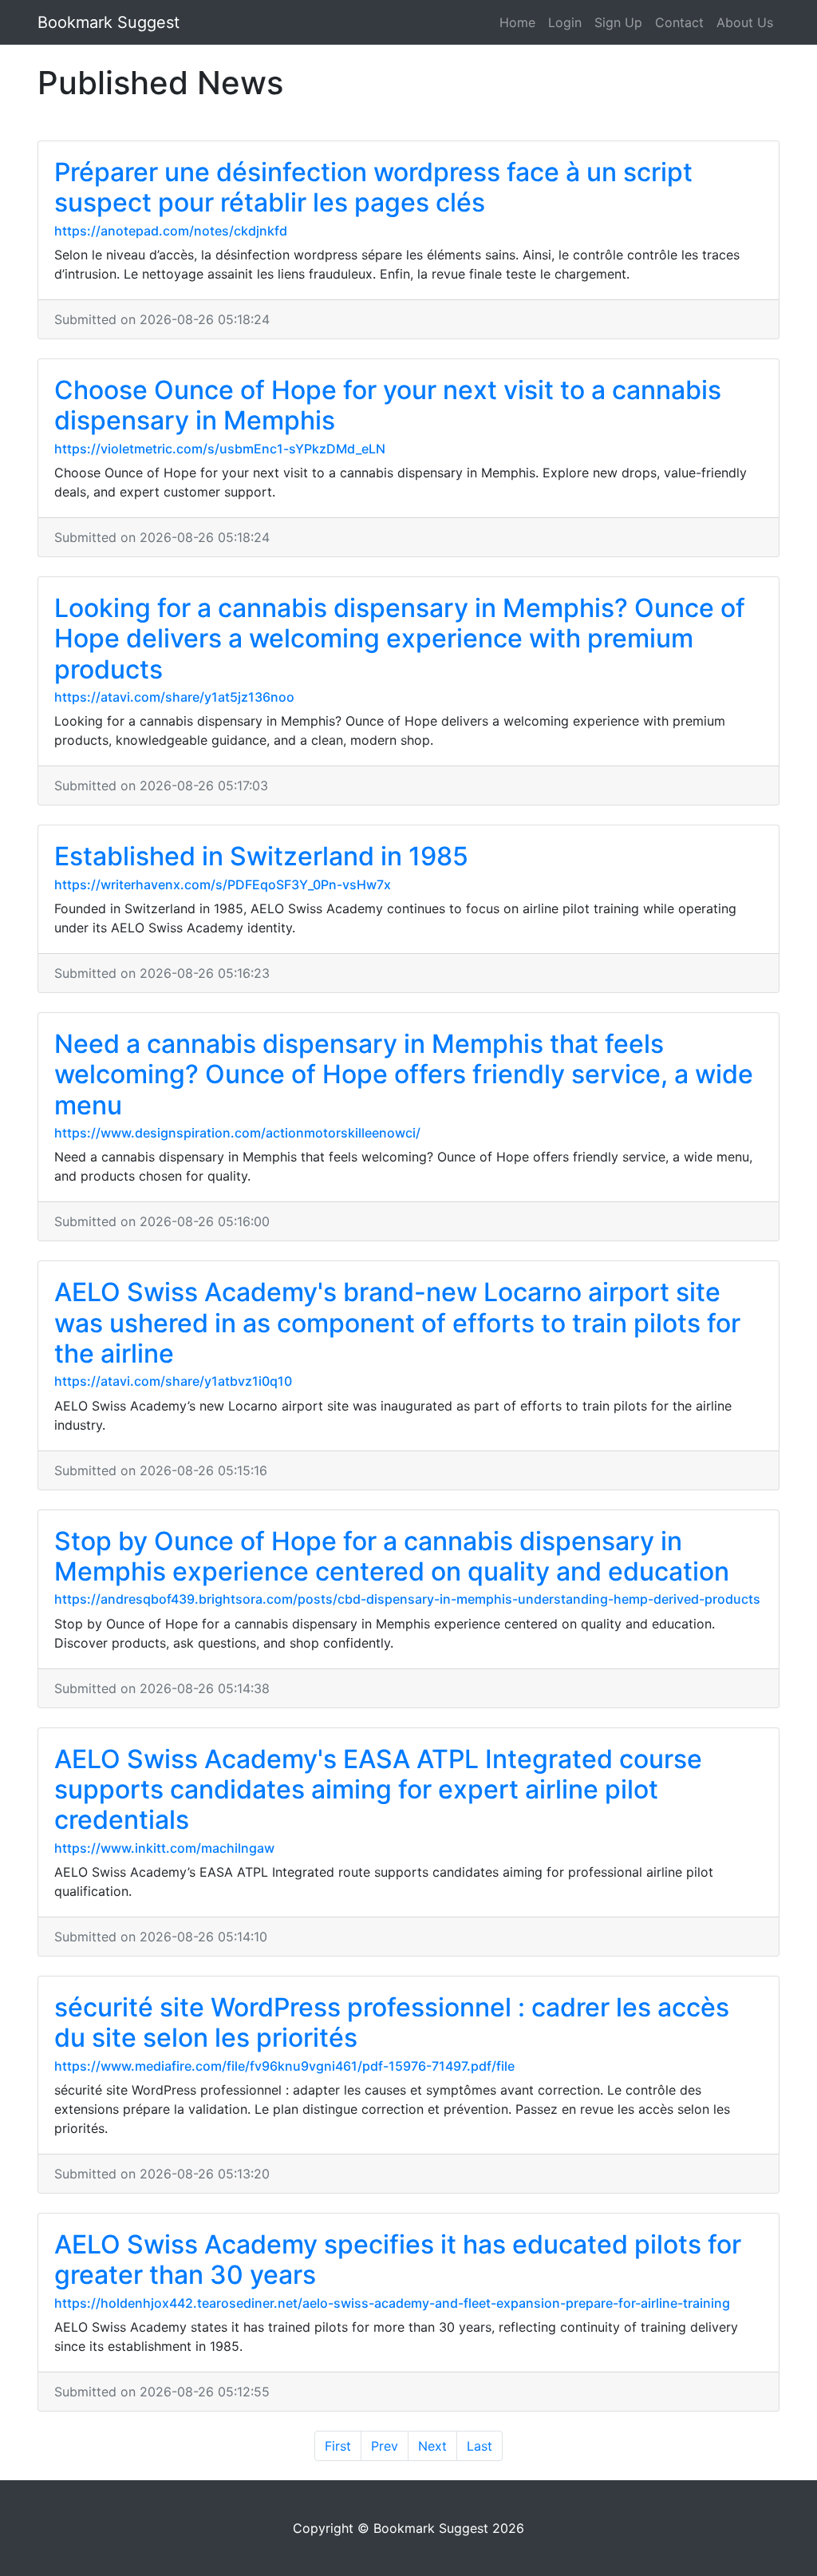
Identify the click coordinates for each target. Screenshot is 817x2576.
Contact (679, 22)
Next (432, 2446)
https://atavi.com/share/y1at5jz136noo (174, 697)
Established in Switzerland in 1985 (261, 856)
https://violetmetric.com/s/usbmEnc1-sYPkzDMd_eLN (220, 449)
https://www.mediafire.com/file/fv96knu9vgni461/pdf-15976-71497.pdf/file (284, 2066)
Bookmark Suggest (109, 22)
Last (480, 2446)
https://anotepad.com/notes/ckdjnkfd (171, 231)
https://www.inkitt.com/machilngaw (164, 1848)
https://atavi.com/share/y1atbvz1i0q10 (173, 1381)
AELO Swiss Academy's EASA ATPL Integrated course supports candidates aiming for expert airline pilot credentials (378, 1790)
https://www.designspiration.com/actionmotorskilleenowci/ (237, 1133)
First (338, 2446)
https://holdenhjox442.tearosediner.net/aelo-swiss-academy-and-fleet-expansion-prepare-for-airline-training (392, 2303)
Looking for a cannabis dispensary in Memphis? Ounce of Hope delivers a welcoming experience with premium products (400, 639)
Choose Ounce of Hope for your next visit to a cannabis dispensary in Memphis (388, 405)
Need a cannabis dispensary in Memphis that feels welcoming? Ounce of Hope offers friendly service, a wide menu (404, 1074)
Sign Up (618, 22)
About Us (745, 22)
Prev (385, 2446)
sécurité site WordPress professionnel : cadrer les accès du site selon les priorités (392, 2022)
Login (565, 22)
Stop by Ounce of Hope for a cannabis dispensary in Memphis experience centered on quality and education (392, 1556)
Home (517, 22)
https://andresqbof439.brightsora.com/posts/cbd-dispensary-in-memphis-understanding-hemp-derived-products (407, 1599)
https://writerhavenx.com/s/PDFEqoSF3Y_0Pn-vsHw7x (223, 884)
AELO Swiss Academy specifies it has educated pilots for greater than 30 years (398, 2259)
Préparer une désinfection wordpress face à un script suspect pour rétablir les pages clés (373, 187)
